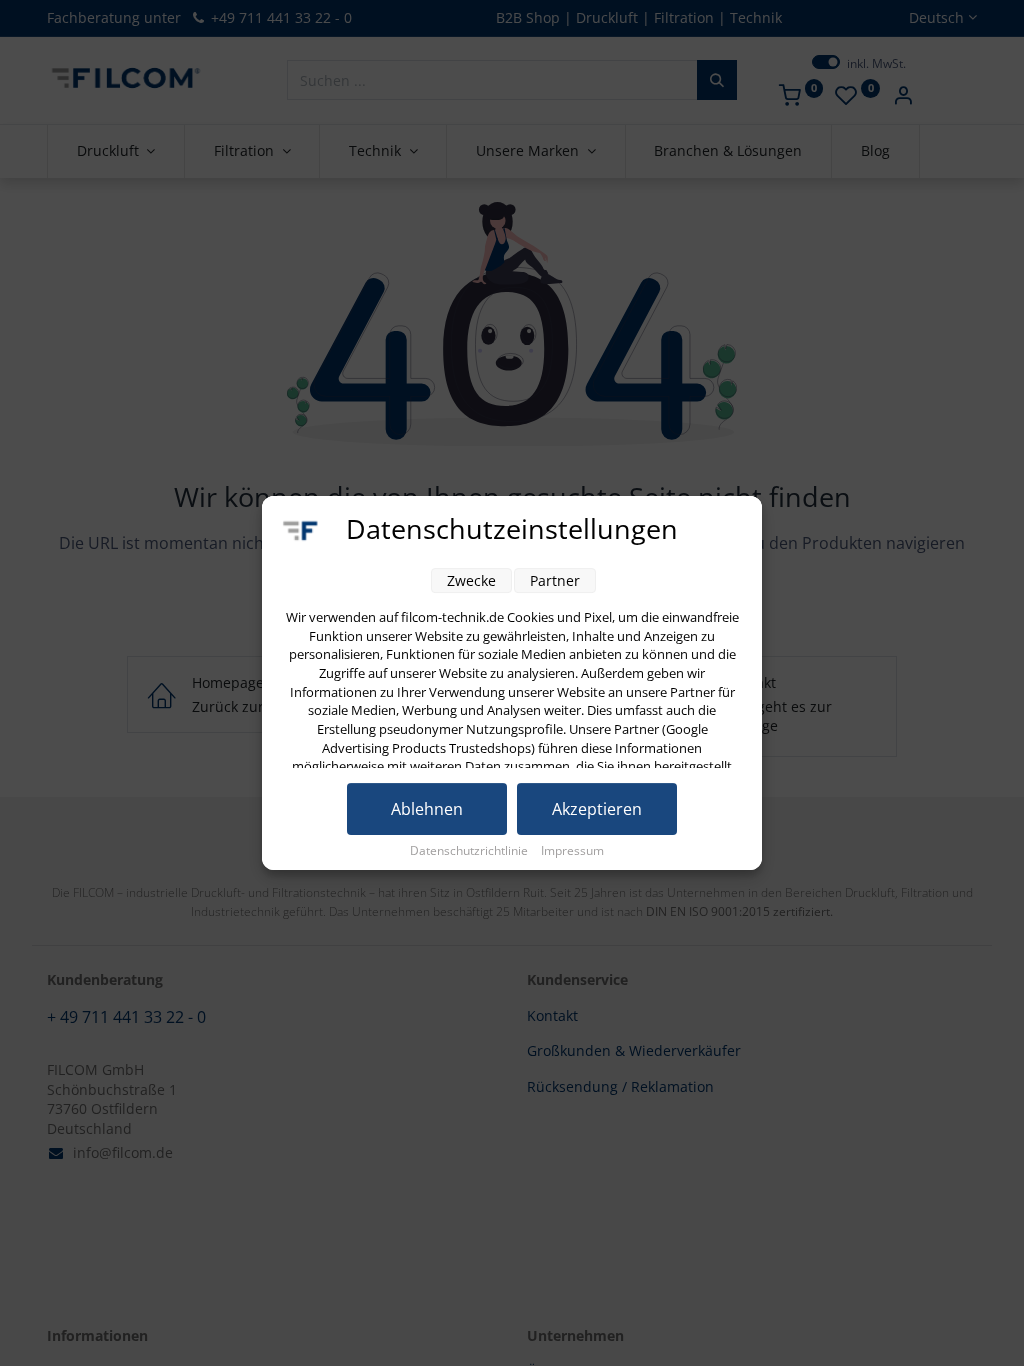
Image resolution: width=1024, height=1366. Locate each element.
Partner (555, 580)
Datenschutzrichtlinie (470, 850)
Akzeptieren (597, 809)
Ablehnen (427, 809)
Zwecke (471, 580)
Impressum (572, 850)
